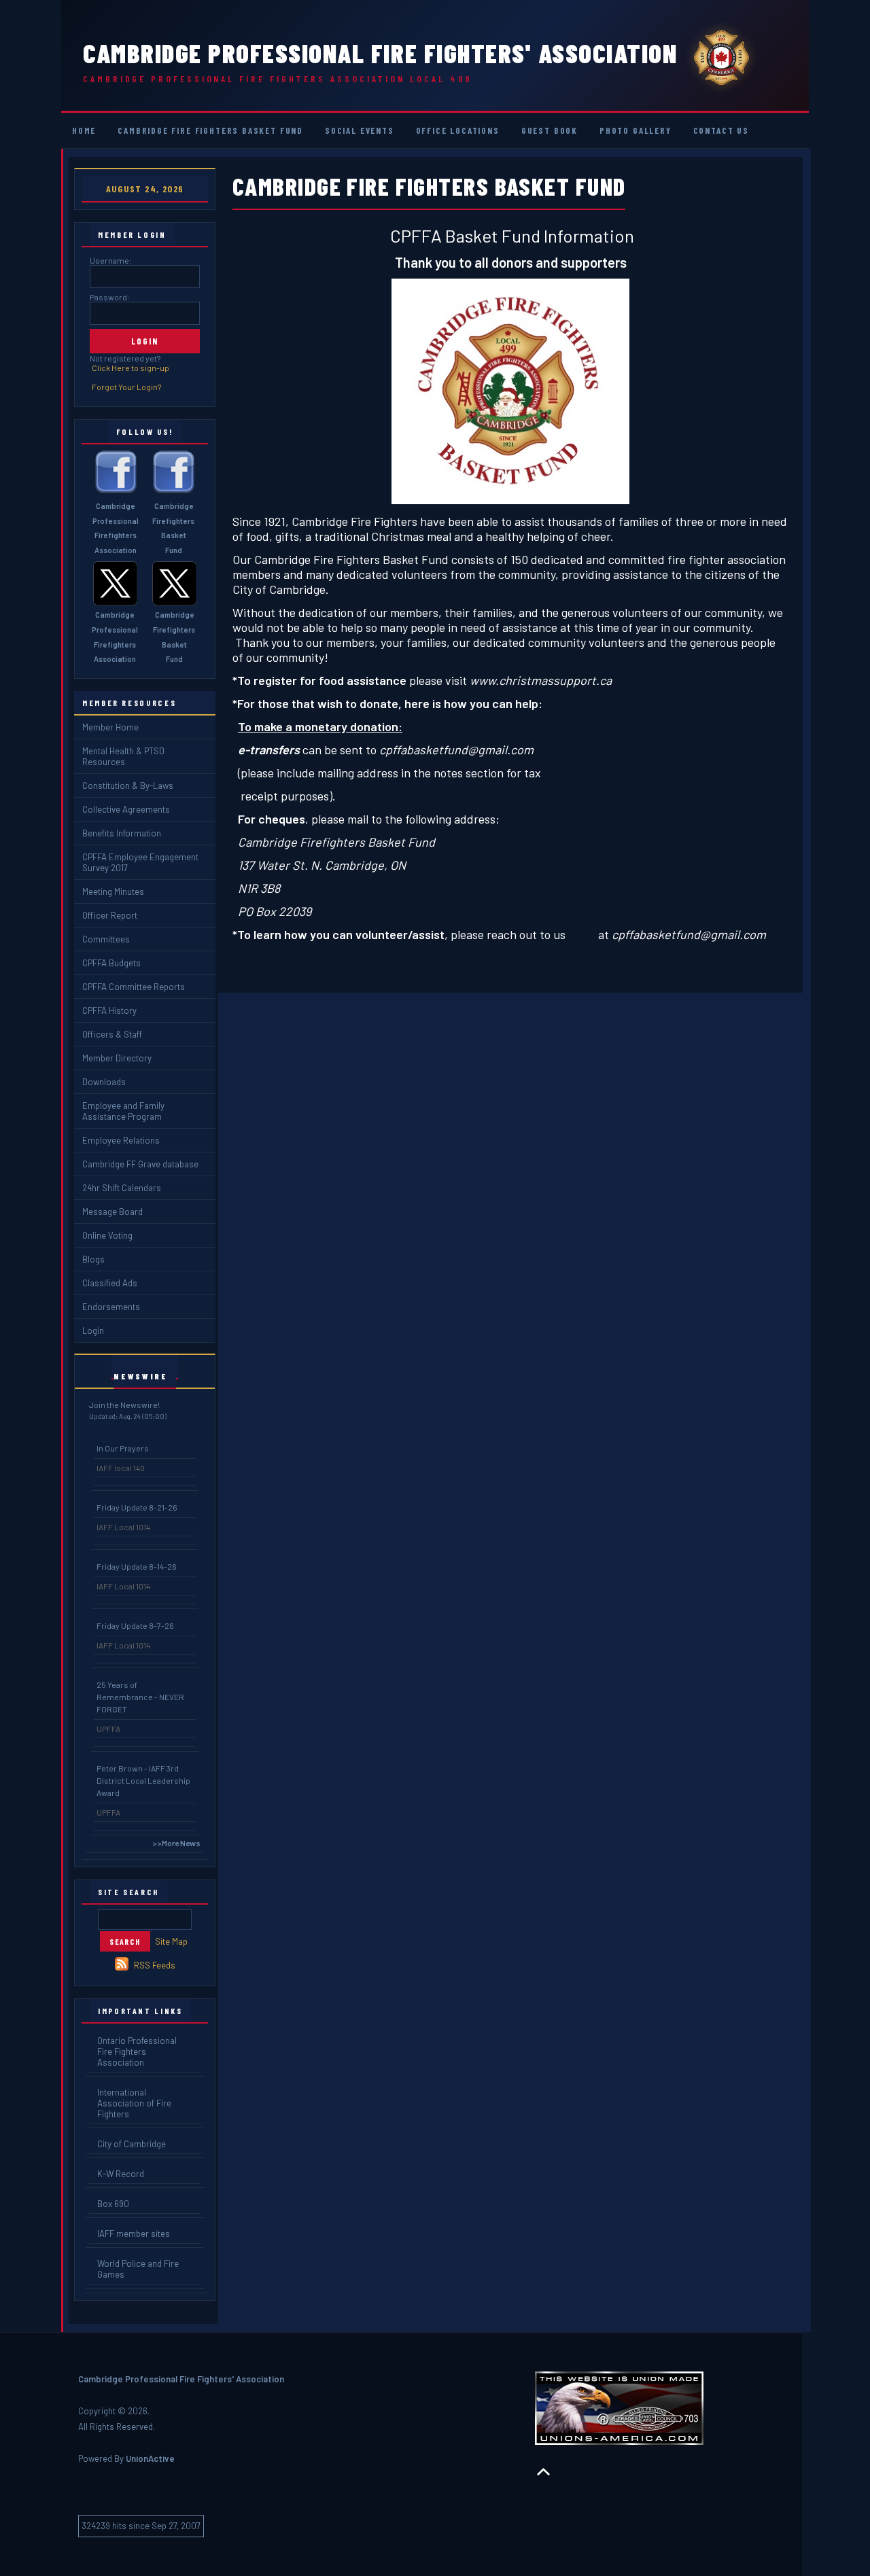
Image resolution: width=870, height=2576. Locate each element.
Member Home (110, 727)
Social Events (360, 130)
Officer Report (110, 915)
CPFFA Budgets (111, 963)
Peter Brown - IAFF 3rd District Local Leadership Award (143, 1780)
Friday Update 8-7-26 (135, 1625)
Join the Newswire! (124, 1405)
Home (84, 130)
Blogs (93, 1259)
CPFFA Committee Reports (134, 987)
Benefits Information (122, 833)
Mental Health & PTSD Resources (123, 756)
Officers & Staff (112, 1034)
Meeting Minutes (113, 892)
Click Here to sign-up (130, 368)
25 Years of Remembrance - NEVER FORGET (140, 1697)
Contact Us (721, 130)
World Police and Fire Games (138, 2269)
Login (93, 1330)
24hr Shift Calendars (122, 1188)
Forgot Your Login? (126, 387)
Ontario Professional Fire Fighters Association (137, 2051)
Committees (106, 939)
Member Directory (117, 1058)
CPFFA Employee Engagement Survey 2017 (140, 862)
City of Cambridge (132, 2144)
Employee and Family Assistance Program (123, 1111)
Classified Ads (110, 1283)
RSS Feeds (155, 1965)
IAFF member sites (134, 2234)
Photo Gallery (636, 130)
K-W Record (121, 2174)
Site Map (171, 1941)
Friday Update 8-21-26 (137, 1507)
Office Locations (458, 130)
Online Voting (107, 1235)
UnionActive (150, 2458)
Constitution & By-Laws (128, 786)
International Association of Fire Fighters (134, 2103)
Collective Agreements (126, 809)
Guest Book (550, 130)
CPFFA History (109, 1010)
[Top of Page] (543, 2472)
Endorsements (111, 1307)
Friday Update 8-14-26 (137, 1566)
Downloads (104, 1082)
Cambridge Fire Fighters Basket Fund (210, 130)
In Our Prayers (123, 1448)
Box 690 (113, 2204)
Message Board (112, 1212)
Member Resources (129, 703)
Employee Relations (121, 1140)
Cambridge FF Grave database (140, 1164)
